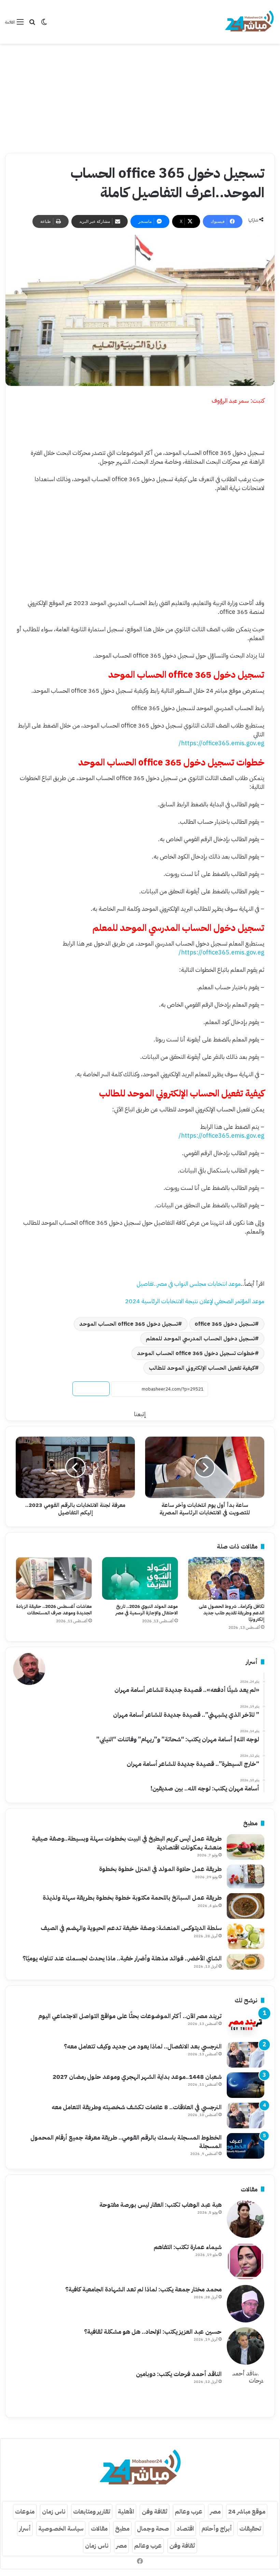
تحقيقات (250, 2528)
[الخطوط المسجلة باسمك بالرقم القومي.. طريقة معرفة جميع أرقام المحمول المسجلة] (246, 2146)
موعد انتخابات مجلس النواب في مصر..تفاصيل (189, 1284)
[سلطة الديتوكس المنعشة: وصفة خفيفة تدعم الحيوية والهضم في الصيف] (246, 1936)
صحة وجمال (153, 2528)
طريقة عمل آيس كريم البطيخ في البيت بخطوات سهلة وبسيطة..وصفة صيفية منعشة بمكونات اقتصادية (127, 1843)
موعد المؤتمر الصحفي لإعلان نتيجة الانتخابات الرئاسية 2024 (195, 1301)
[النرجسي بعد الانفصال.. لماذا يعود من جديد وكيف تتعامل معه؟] (246, 2055)
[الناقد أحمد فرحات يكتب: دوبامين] (246, 2388)
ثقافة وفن (155, 2511)
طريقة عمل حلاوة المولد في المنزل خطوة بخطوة (160, 1869)
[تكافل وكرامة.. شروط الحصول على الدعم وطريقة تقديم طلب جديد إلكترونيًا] (226, 1579)
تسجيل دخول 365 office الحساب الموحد (129, 1324)
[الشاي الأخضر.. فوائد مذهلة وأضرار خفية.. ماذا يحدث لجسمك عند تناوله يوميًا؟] (246, 1962)
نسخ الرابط (91, 1389)
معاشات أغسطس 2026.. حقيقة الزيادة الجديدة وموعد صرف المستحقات (54, 1610)
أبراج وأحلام (217, 2528)
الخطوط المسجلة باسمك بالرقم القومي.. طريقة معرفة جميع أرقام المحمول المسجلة (126, 2142)
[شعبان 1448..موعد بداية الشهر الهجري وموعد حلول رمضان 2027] (246, 2085)
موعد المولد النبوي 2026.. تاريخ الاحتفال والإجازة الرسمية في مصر (147, 1610)
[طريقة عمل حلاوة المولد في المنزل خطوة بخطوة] (246, 1876)
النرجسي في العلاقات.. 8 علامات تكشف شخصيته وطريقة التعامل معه (137, 2107)
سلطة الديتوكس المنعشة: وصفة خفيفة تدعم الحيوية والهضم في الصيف (131, 1928)
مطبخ (122, 2528)
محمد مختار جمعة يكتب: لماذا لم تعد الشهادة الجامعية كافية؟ (143, 2289)
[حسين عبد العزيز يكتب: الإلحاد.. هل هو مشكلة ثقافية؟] (246, 2346)
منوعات (25, 2511)
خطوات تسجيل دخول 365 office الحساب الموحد (196, 1353)
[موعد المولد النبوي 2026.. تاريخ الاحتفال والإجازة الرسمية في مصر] (140, 1578)
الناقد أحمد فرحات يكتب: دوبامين (179, 2374)
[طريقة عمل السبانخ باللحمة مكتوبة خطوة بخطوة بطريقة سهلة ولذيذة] (246, 1906)
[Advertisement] (140, 98)
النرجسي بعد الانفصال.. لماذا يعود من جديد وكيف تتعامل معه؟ (143, 2046)
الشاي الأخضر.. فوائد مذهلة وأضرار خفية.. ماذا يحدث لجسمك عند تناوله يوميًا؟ (122, 1958)
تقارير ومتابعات (92, 2511)
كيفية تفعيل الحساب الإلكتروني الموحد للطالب (202, 1368)
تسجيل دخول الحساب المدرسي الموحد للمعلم (200, 1339)
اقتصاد (185, 2528)
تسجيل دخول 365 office (225, 1324)
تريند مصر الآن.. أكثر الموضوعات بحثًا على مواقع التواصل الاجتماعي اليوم (130, 2016)
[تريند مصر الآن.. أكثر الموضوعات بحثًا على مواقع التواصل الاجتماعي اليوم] (246, 2024)
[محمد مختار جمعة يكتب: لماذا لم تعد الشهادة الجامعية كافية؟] (246, 2304)
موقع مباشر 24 (247, 2511)
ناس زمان (54, 2511)
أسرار (25, 2528)
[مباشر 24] (249, 22)
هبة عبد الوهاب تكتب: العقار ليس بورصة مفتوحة (160, 2205)
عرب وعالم (189, 2511)
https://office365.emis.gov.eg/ (221, 743)
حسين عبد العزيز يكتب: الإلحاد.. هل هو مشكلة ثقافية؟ (153, 2332)
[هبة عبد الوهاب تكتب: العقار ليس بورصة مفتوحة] (246, 2219)
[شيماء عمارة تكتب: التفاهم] (246, 2261)
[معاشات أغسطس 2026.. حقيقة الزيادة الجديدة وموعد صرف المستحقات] (54, 1579)
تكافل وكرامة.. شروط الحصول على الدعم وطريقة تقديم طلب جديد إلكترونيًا (232, 1613)
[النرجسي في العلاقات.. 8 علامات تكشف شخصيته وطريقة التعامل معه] (246, 2116)
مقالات (99, 2528)
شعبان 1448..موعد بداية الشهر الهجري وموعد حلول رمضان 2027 (137, 2077)
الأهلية (126, 2511)
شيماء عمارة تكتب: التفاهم (188, 2247)
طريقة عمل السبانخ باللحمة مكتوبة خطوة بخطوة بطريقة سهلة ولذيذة (132, 1897)
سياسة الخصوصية (61, 2528)
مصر (215, 2511)
